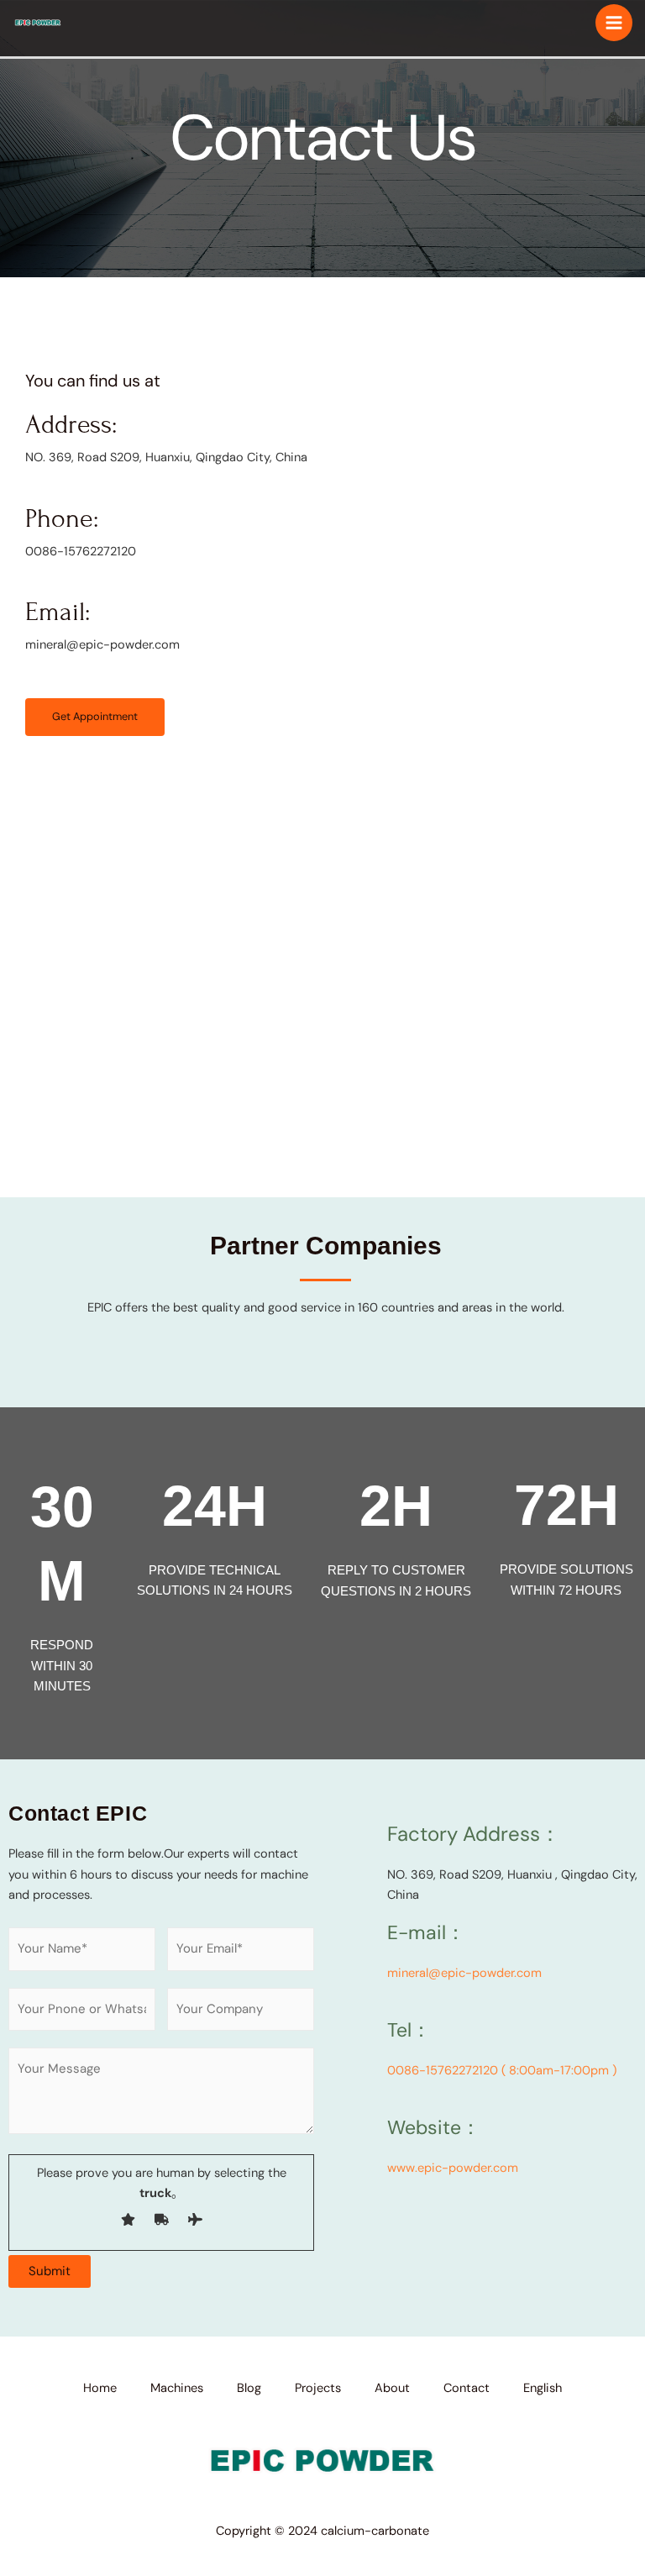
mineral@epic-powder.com (464, 1973)
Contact (467, 2388)
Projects (318, 2388)
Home (100, 2388)
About (392, 2388)
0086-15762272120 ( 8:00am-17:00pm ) (502, 2071)
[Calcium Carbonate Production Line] (38, 22)
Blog (249, 2388)
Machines (177, 2388)
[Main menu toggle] (614, 23)
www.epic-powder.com (453, 2168)
